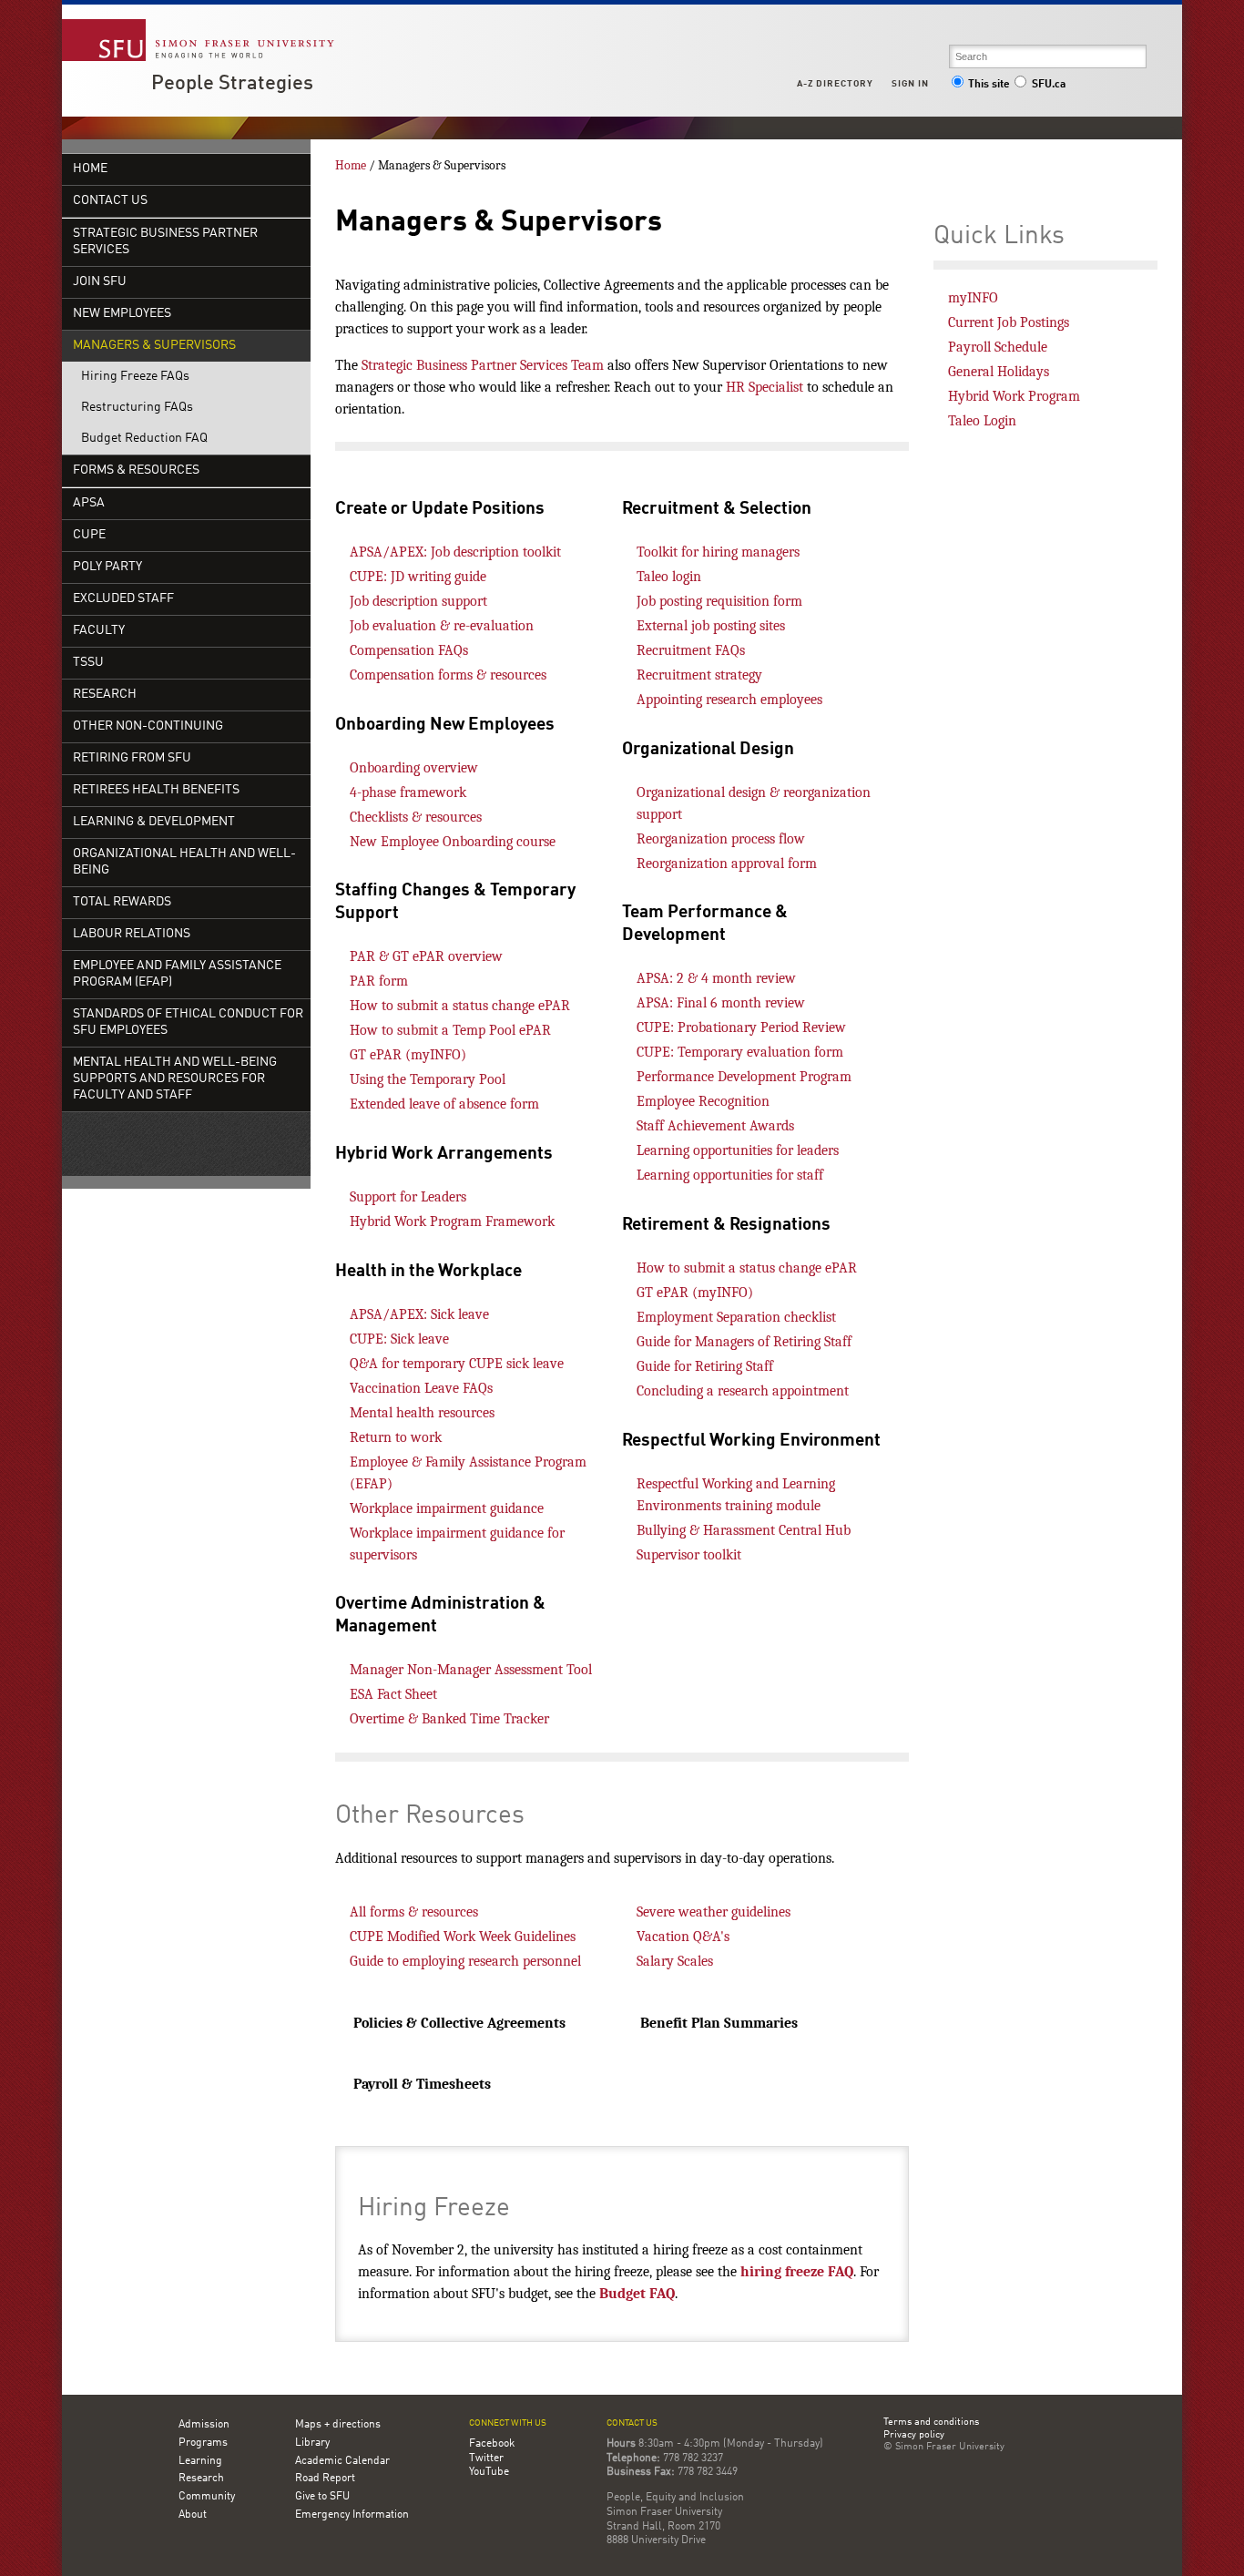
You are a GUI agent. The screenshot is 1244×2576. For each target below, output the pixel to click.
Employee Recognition (703, 1101)
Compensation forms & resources (448, 675)
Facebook (492, 2444)
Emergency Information (352, 2515)
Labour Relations (132, 934)
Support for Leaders (408, 1197)
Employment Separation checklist (736, 1317)
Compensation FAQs (409, 650)
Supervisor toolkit (689, 1555)
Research (105, 695)
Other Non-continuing (148, 726)
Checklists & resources (416, 817)
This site (989, 85)
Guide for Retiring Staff (705, 1366)
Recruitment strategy (699, 675)
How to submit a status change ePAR (460, 1006)
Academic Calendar (342, 2461)
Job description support (418, 601)
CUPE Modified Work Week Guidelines (463, 1937)
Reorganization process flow (721, 839)
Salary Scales (677, 1961)
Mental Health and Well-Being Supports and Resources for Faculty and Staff (175, 1079)
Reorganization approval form (727, 864)
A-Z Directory (835, 84)
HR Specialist (765, 387)
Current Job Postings (1009, 322)
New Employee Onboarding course (453, 842)
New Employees (122, 314)
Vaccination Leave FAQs (421, 1388)
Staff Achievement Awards (715, 1126)
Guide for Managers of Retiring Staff (744, 1342)
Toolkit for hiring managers (718, 552)
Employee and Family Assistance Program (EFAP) (177, 974)
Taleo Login (982, 421)
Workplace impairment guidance (447, 1508)
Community (207, 2497)
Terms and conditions (931, 2423)
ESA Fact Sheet (393, 1694)
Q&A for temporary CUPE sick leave (457, 1364)
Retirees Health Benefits (156, 790)
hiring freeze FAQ (797, 2272)
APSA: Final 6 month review (721, 1003)
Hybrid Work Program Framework (452, 1222)
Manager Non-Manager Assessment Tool (471, 1670)
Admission (204, 2425)
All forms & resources (414, 1912)
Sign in (910, 84)
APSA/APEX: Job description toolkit (455, 552)
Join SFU (100, 282)
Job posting (669, 601)
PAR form (379, 981)
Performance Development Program (744, 1077)
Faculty (99, 631)
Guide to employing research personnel (465, 1961)
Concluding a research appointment (743, 1391)
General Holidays (999, 372)
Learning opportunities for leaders (738, 1150)
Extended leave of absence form (444, 1104)
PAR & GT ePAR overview (426, 956)
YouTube (489, 2472)
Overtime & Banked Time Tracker (451, 1719)
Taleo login (669, 577)
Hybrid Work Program (1014, 396)
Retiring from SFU (132, 758)
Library (312, 2443)
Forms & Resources (136, 470)
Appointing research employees (729, 700)
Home (90, 169)
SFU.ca (1049, 85)
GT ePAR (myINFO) (408, 1055)
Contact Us (110, 201)
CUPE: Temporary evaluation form (740, 1052)
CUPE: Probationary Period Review (741, 1027)
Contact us (632, 2423)
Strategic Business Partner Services (165, 242)
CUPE (89, 535)
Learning (200, 2461)
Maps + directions (338, 2425)
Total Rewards (122, 902)
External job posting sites (711, 626)
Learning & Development (154, 822)
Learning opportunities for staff (730, 1175)
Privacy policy (914, 2436)
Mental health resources (422, 1413)
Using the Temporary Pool (428, 1079)
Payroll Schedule (998, 347)
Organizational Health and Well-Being (184, 862)
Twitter (486, 2458)
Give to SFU (322, 2497)
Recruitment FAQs (691, 650)
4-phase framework (408, 792)
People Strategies (232, 84)
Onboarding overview (414, 768)
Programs (203, 2443)
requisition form (752, 601)
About (193, 2515)
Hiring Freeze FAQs (135, 377)
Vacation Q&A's (683, 1937)
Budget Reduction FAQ (144, 439)
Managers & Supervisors (154, 346)
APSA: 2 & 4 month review (716, 978)
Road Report (325, 2479)
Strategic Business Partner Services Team (483, 365)
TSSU (88, 663)
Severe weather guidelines (714, 1912)
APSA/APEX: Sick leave (419, 1314)
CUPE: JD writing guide (418, 577)
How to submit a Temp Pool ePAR (450, 1030)
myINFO (973, 298)
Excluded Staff (123, 599)
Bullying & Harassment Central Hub (744, 1530)
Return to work (396, 1437)
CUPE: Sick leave (399, 1339)
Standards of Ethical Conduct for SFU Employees (188, 1022)
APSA (89, 503)
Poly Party (107, 567)
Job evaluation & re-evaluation (442, 626)
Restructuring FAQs (137, 408)
